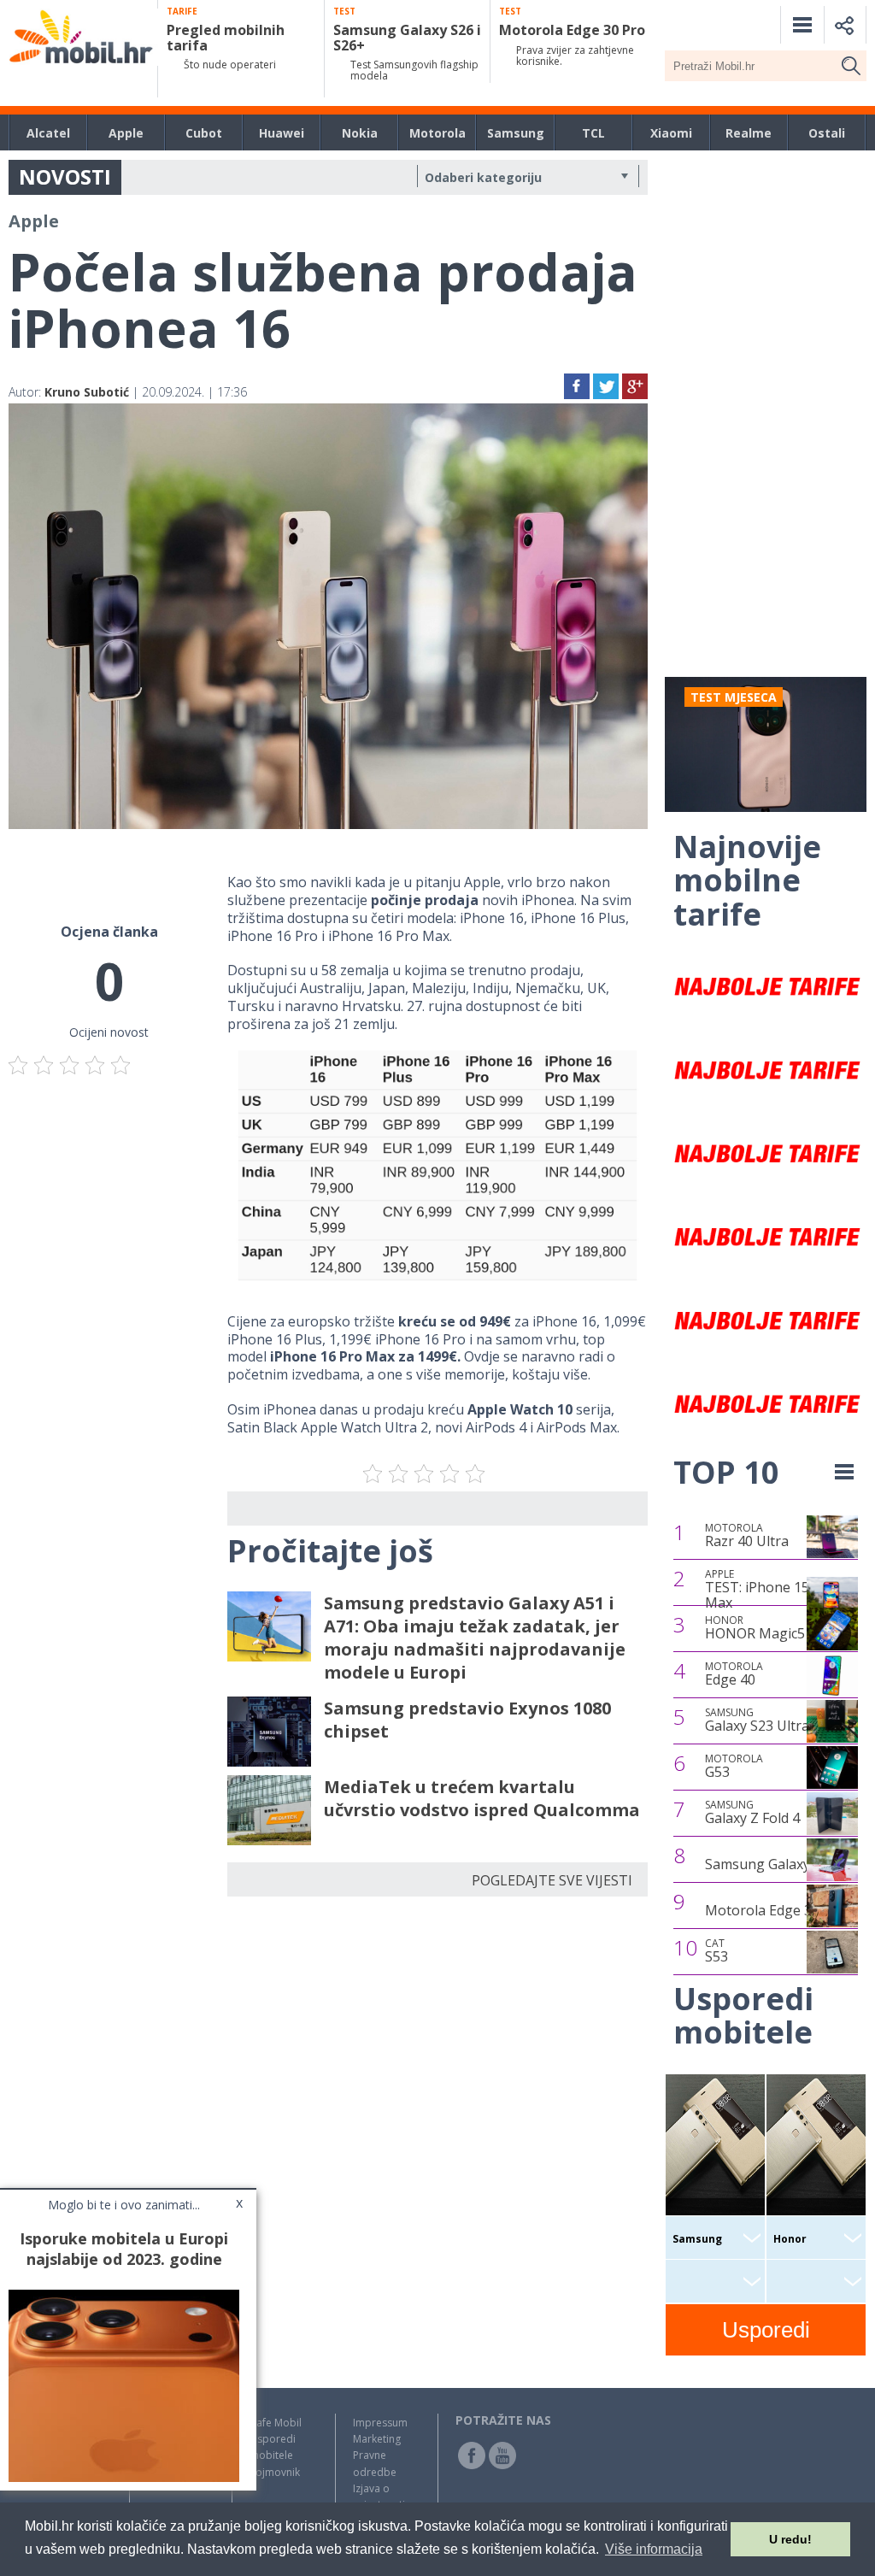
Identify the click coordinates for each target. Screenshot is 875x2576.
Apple (126, 133)
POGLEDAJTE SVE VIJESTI (552, 1880)
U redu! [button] (790, 2539)
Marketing (377, 2439)
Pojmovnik (275, 2472)
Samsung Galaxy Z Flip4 (780, 1864)
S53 (716, 1951)
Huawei (282, 133)
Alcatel (48, 133)
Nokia (360, 133)
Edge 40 (734, 1674)
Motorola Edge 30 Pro (775, 1910)
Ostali (827, 133)
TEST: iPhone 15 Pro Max (770, 1589)
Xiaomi (671, 133)
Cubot (204, 133)
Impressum (380, 2423)
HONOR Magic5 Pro (768, 1628)
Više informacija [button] (654, 2549)
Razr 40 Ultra (747, 1536)
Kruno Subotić (87, 392)
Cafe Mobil (276, 2423)
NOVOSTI (65, 176)
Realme (749, 133)
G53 (734, 1767)
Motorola (437, 133)
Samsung (516, 133)
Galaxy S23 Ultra (757, 1720)
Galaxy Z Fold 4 (752, 1813)
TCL (593, 133)
